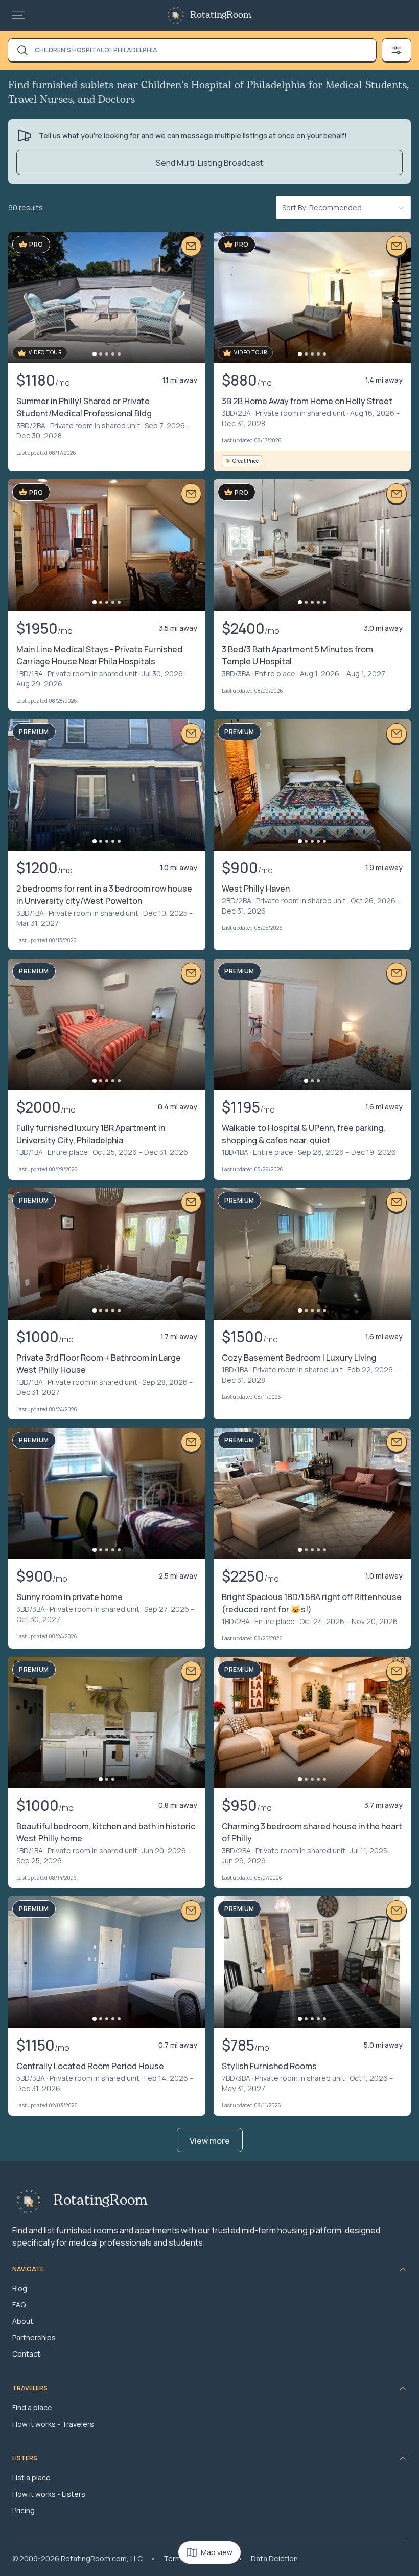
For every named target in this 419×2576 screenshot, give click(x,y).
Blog (20, 2288)
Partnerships (34, 2337)
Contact (26, 2354)
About (23, 2321)
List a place (31, 2478)
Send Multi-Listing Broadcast (209, 163)
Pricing (24, 2510)
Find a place (32, 2407)
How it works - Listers (49, 2494)
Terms (174, 2558)
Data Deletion (274, 2558)
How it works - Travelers (53, 2424)
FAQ (19, 2305)
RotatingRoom (221, 15)
